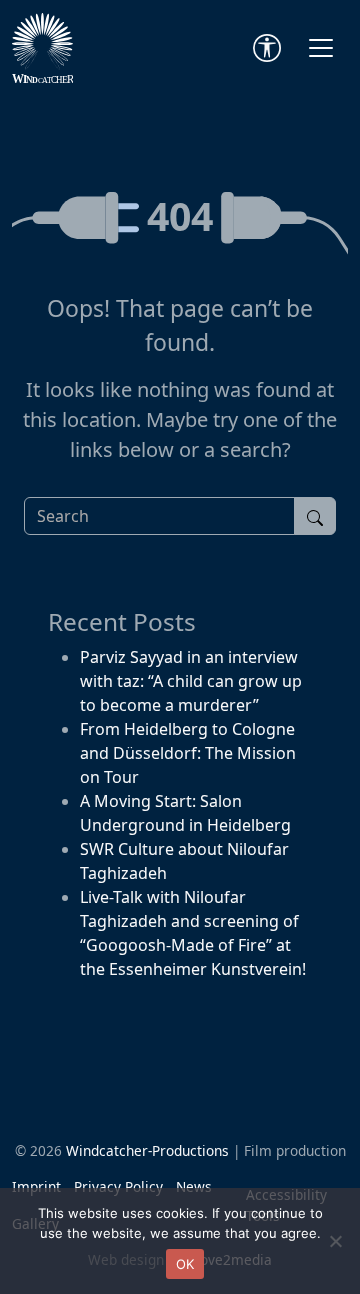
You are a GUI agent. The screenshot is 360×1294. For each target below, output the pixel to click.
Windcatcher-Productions (147, 1150)
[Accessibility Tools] (267, 48)
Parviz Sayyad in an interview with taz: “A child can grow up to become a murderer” (191, 681)
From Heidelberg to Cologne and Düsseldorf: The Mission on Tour (188, 753)
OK (185, 1264)
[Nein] (335, 1241)
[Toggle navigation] (321, 48)
